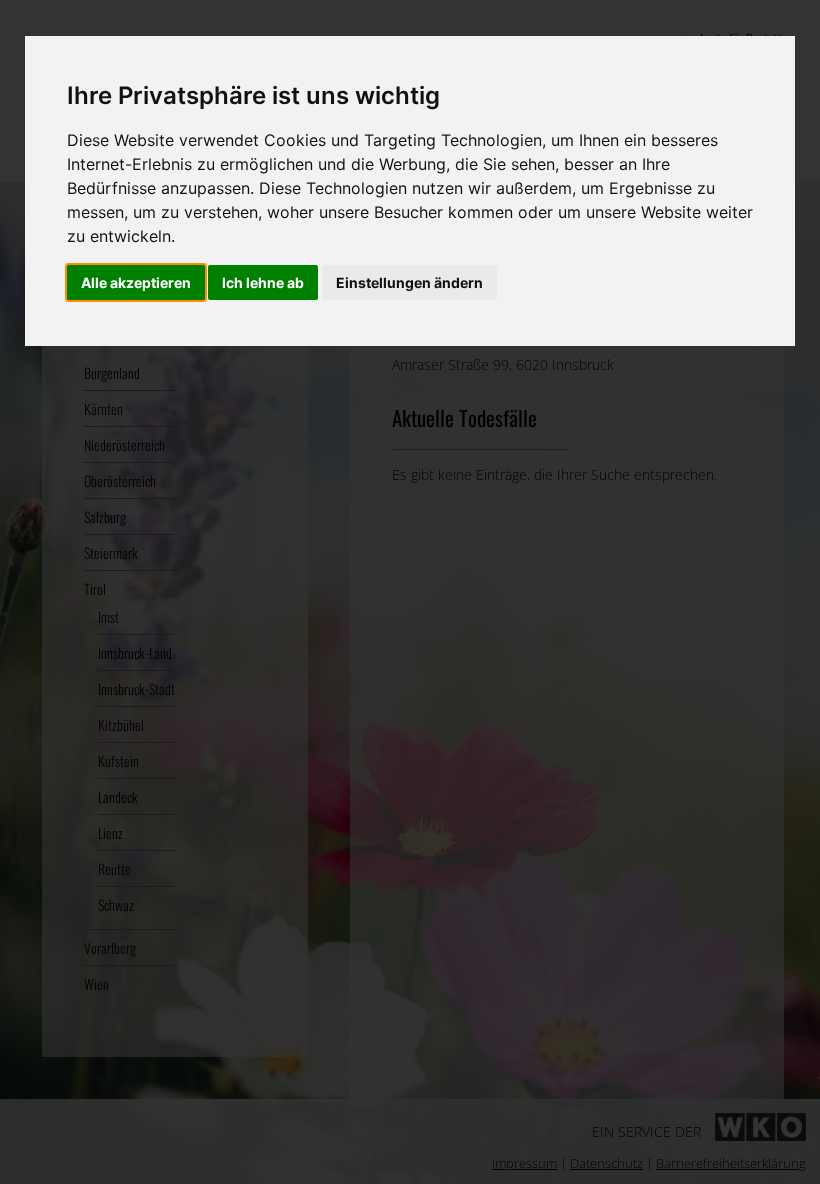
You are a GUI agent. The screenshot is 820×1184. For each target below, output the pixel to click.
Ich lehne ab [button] (263, 282)
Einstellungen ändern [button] (409, 282)
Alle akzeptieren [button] (136, 282)
